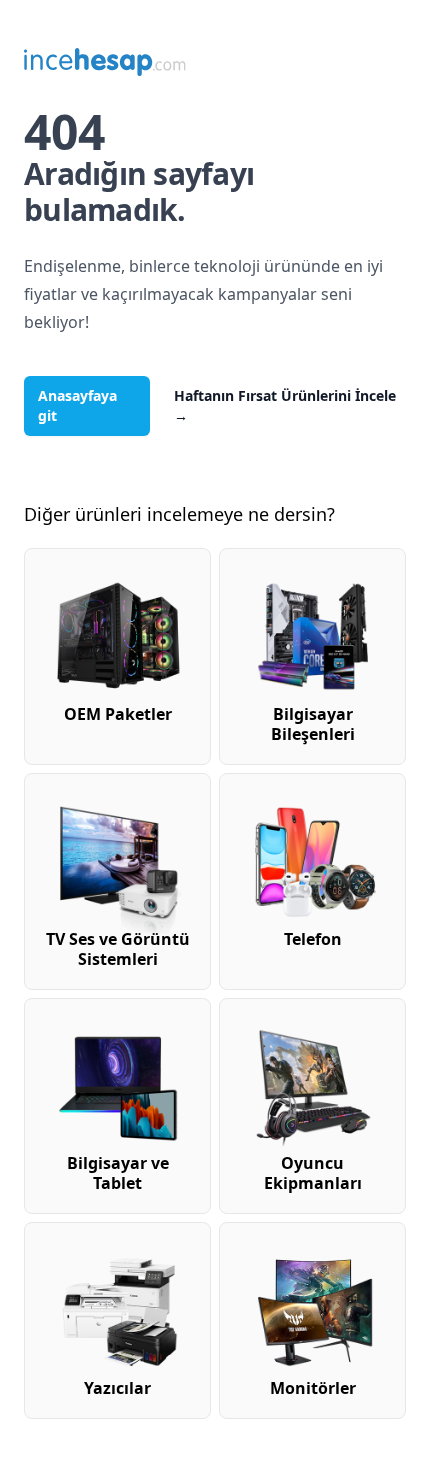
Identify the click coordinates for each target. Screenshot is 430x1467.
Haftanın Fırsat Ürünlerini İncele (285, 405)
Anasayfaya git (77, 405)
